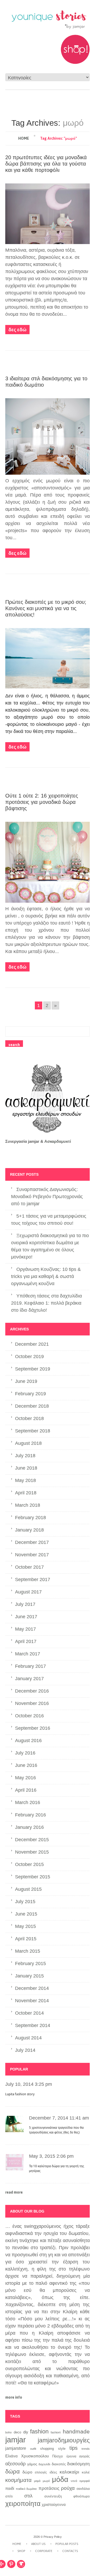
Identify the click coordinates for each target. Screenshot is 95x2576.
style (62, 2449)
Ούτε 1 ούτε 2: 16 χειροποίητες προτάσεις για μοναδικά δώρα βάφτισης (42, 802)
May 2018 (25, 1480)
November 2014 (32, 2001)
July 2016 (25, 1753)
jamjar (16, 2440)
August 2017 (28, 1592)
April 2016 (26, 1790)
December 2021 (32, 1344)
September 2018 (33, 1431)
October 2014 (29, 2013)
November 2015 (32, 1852)
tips (73, 2448)
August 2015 (28, 1889)
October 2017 (29, 1567)
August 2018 (28, 1443)
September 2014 (33, 2025)
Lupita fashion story (20, 2094)
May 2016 (25, 1778)
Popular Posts (67, 2544)
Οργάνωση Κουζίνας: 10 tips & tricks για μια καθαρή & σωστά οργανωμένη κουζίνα (46, 1276)
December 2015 (32, 1840)
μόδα (60, 2480)
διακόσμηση (78, 2464)
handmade (76, 2432)
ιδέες (53, 2472)
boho (8, 2432)
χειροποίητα (23, 2504)
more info (14, 2397)
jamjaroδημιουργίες (64, 2440)
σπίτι (9, 2496)
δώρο (27, 2472)
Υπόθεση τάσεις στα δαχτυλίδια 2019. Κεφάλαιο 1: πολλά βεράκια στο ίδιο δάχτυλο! (46, 1303)
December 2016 (32, 1691)
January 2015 (29, 1976)
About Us (38, 2544)
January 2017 (29, 1679)
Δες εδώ (17, 330)
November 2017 (32, 1555)
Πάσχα (58, 2456)
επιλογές (41, 2472)
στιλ (28, 2496)
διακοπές (59, 2464)
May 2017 (25, 1629)
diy (26, 2432)
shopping (47, 2449)
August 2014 (28, 2038)
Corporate (44, 2551)
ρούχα (68, 2488)
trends (86, 2449)
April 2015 (26, 1939)
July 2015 (25, 1902)
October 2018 (29, 1418)
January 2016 (29, 1827)
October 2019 (29, 1357)
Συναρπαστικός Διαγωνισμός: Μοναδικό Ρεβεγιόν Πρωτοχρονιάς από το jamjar (47, 1197)
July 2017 (25, 1604)
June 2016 (26, 1765)
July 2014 (25, 2050)
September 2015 (33, 1877)
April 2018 (26, 1493)
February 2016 (30, 1815)
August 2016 (28, 1741)
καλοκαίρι (69, 2472)
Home (24, 138)
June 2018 (26, 1468)
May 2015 (25, 1926)
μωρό (46, 2481)
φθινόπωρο (82, 2496)
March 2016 (28, 1802)
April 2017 (26, 1641)
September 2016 (33, 1728)
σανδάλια (83, 2489)
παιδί (10, 2488)
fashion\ (56, 2432)
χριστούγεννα (54, 2505)
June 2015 (26, 1914)
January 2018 (29, 1530)
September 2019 (33, 1369)
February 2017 (30, 1666)
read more (14, 2192)
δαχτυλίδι (44, 2464)
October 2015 (29, 1864)
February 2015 (30, 1963)
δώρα (13, 2471)
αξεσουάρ (15, 2464)
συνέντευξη (53, 2496)
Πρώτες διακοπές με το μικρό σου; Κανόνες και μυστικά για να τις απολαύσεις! (46, 608)
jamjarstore (16, 2448)
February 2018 (30, 1518)
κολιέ (86, 2472)
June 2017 (26, 1617)
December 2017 (32, 1542)
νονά (74, 2481)
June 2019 (26, 1381)
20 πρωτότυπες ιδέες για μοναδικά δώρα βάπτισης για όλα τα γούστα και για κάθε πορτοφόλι (46, 164)
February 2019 (30, 1394)
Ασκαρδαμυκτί (58, 1141)
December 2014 (32, 1988)
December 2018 (32, 1406)
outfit (33, 2449)
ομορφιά (85, 2481)
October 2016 (29, 1716)
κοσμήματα (18, 2480)
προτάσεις (49, 2488)
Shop (21, 2551)
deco (17, 2432)
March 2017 (28, 1654)
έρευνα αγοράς (78, 2456)
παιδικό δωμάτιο (26, 2489)
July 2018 (25, 1456)
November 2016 (32, 1703)
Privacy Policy (53, 2537)
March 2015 (28, 1951)
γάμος (32, 2464)
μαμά (37, 2481)
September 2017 (33, 1579)
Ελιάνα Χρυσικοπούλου (27, 2456)
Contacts (70, 2551)
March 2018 (28, 1505)
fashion (39, 2431)
